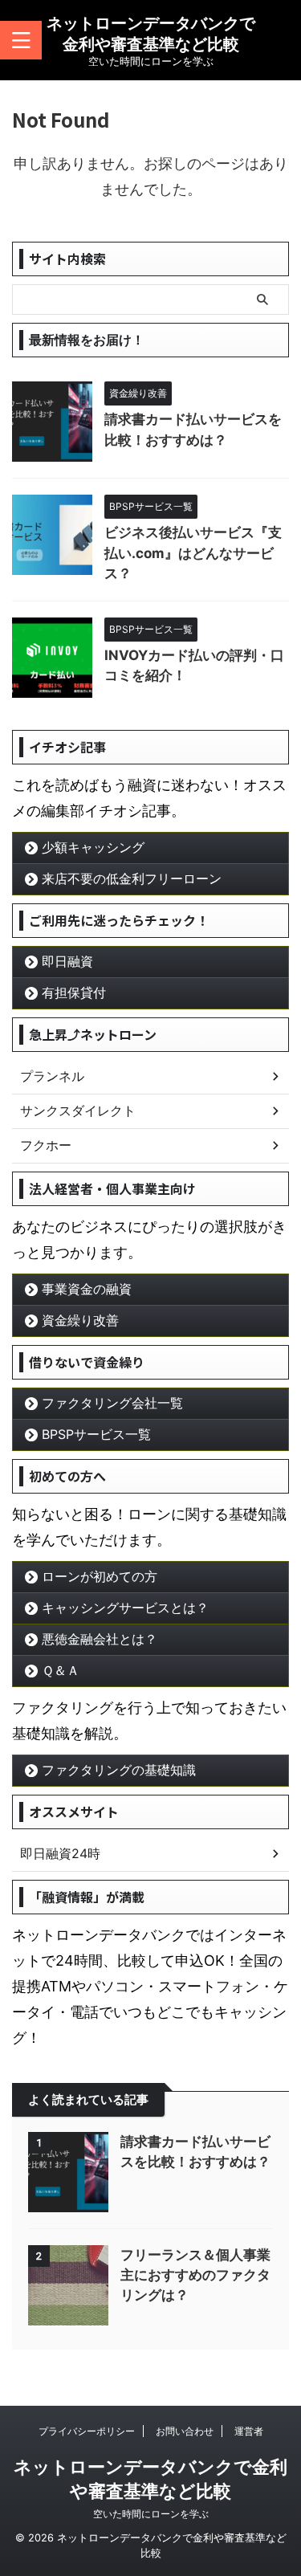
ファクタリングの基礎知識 (119, 1770)
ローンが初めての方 (100, 1576)
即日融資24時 (60, 1853)
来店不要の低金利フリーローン (132, 878)
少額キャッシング (93, 847)
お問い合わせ (185, 2431)
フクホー (46, 1145)
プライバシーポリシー (87, 2431)
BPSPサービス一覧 (96, 1434)
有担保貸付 (74, 992)
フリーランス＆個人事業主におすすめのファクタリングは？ (195, 2275)
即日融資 (67, 961)
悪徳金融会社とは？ (100, 1639)
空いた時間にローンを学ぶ (151, 2514)
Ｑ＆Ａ (61, 1670)
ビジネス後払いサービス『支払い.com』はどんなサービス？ (193, 553)
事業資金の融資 (87, 1289)
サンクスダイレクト (78, 1111)
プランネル (52, 1076)
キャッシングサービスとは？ (125, 1608)
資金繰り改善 (80, 1320)
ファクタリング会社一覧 (112, 1403)
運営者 (249, 2431)
